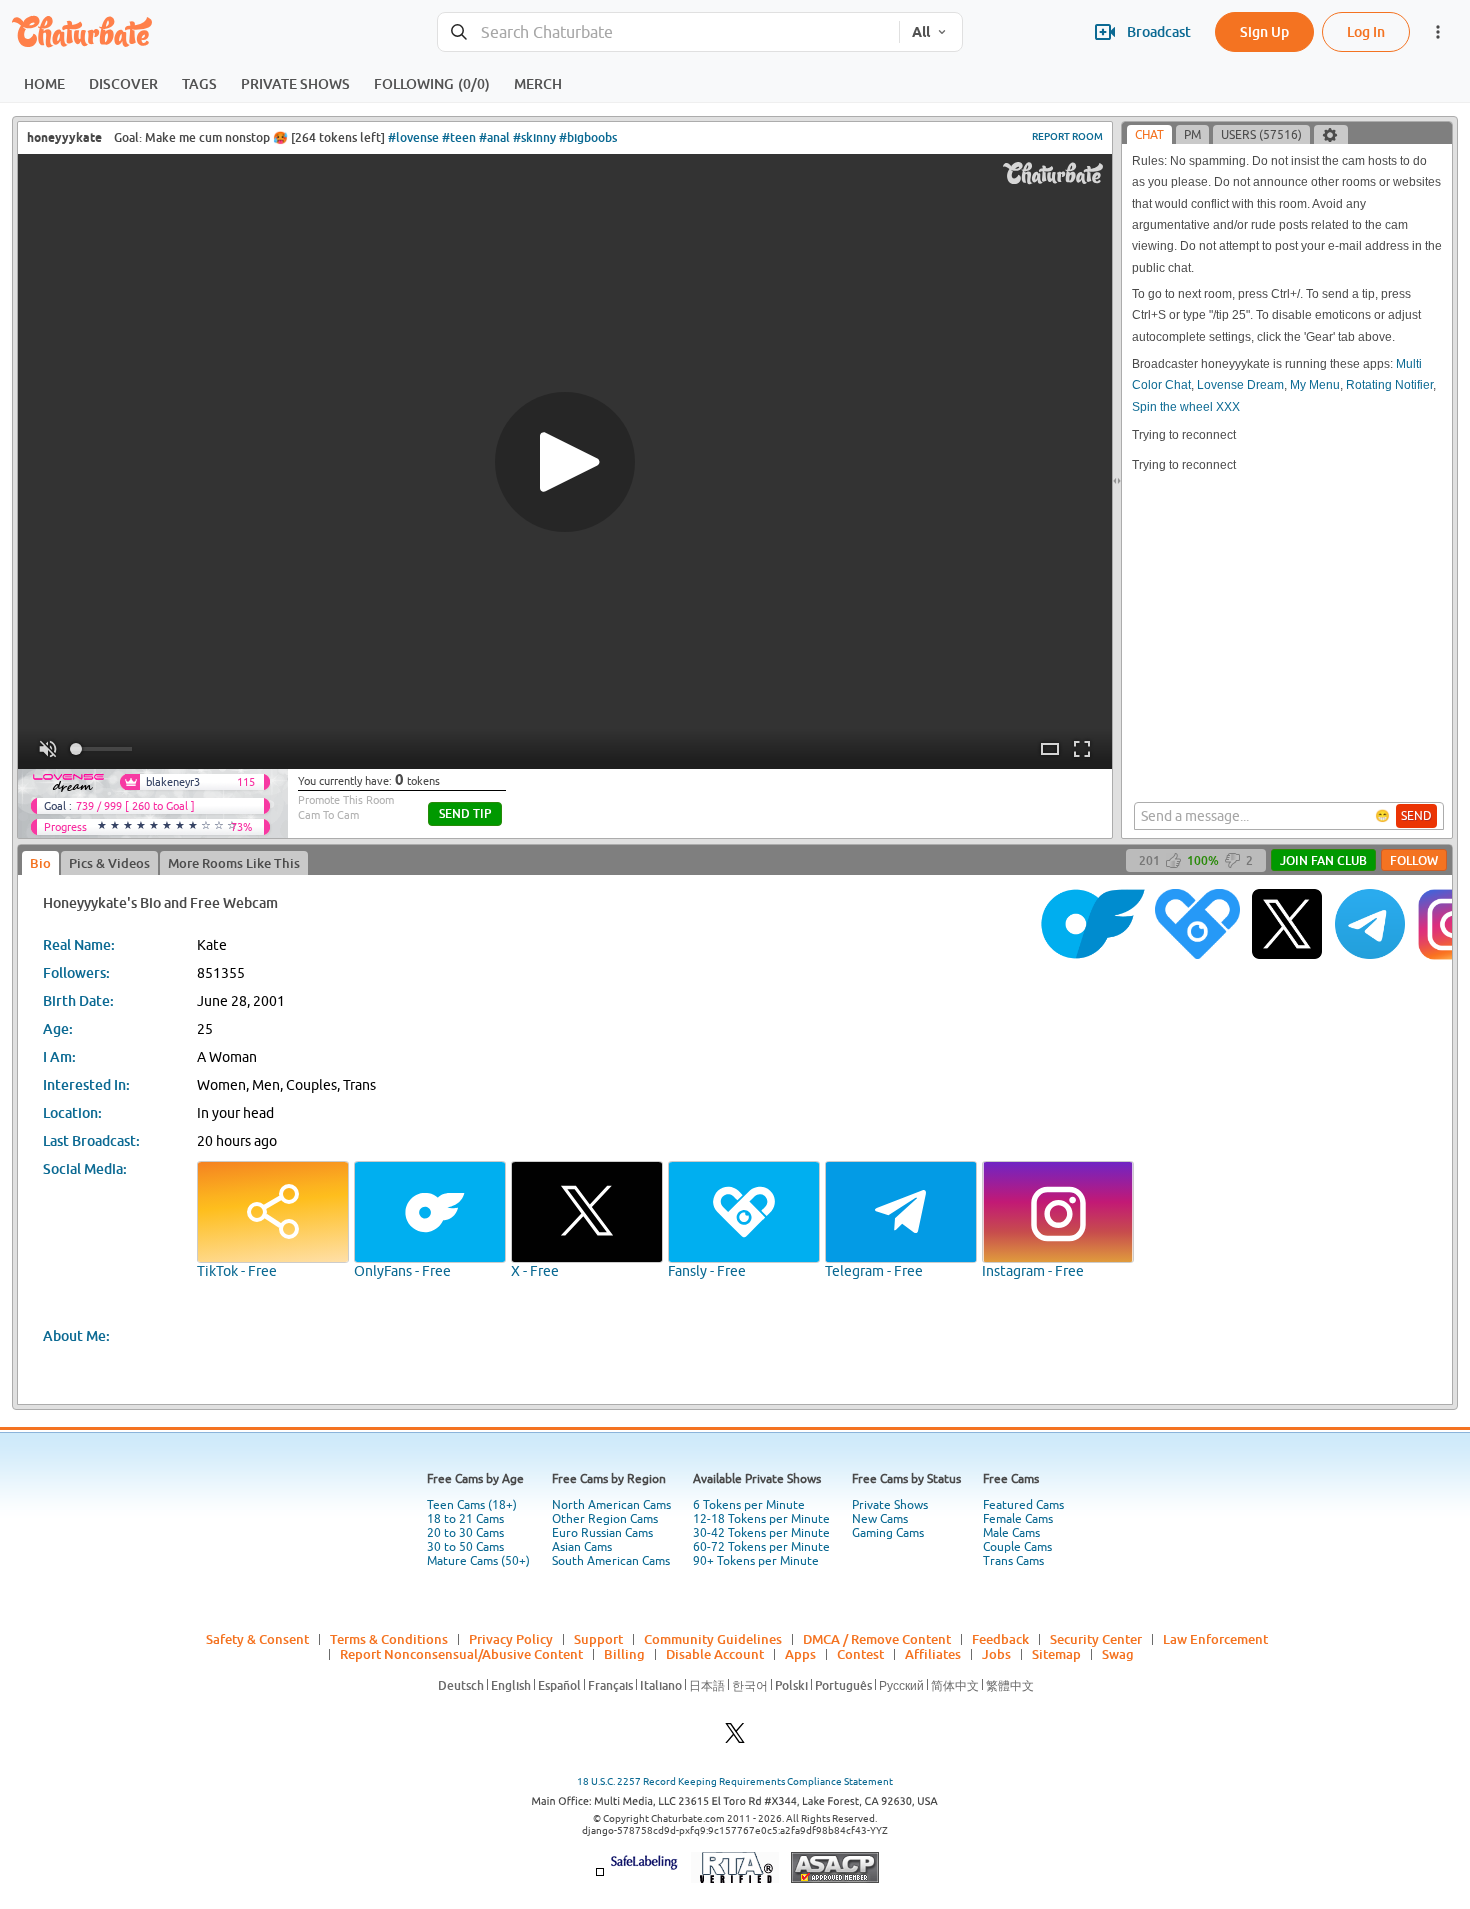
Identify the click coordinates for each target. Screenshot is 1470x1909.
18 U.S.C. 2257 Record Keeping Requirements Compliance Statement (735, 1781)
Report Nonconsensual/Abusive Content (461, 1654)
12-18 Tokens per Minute (761, 1519)
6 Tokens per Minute (749, 1505)
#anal (494, 137)
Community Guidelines (713, 1639)
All (921, 32)
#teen (459, 137)
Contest (860, 1654)
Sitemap (1056, 1654)
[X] (735, 1738)
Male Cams (1011, 1533)
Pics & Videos (109, 863)
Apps (800, 1654)
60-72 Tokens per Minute (761, 1547)
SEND (1416, 816)
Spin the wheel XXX (1186, 407)
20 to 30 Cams (465, 1533)
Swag (1118, 1654)
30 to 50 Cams (465, 1547)
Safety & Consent (257, 1639)
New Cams (880, 1519)
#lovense (413, 137)
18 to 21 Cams (465, 1519)
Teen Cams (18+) (472, 1505)
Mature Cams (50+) (478, 1561)
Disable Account (715, 1654)
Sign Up (1264, 31)
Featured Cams (1023, 1505)
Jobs (996, 1654)
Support (598, 1639)
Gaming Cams (888, 1533)
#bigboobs (588, 137)
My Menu (1315, 385)
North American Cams (611, 1505)
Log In (1366, 31)
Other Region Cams (605, 1519)
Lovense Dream (1240, 385)
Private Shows (890, 1505)
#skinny (534, 137)
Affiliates (933, 1654)
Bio (40, 863)
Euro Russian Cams (602, 1533)
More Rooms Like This (234, 863)
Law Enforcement (1215, 1639)
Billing (624, 1654)
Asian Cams (582, 1547)
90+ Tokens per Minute (756, 1561)
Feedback (1000, 1639)
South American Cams (611, 1561)
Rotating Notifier (1389, 385)
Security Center (1096, 1639)
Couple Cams (1017, 1547)
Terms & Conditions (389, 1639)
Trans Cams (1013, 1561)
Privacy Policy (511, 1639)
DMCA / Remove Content (877, 1639)
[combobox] (668, 32)
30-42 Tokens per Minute (761, 1533)
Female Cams (1018, 1519)
